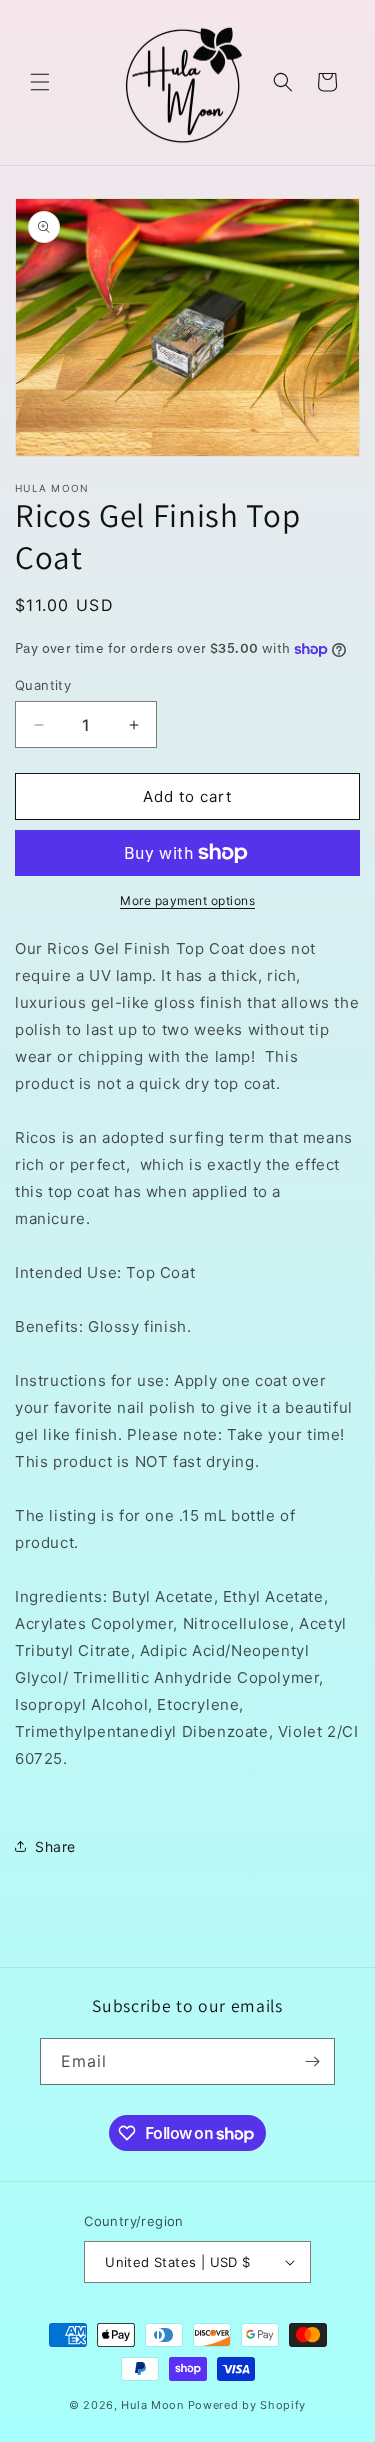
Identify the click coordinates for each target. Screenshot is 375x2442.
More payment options (187, 900)
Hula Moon (152, 2405)
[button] (40, 82)
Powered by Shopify (247, 2405)
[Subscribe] (312, 2061)
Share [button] (55, 1846)
